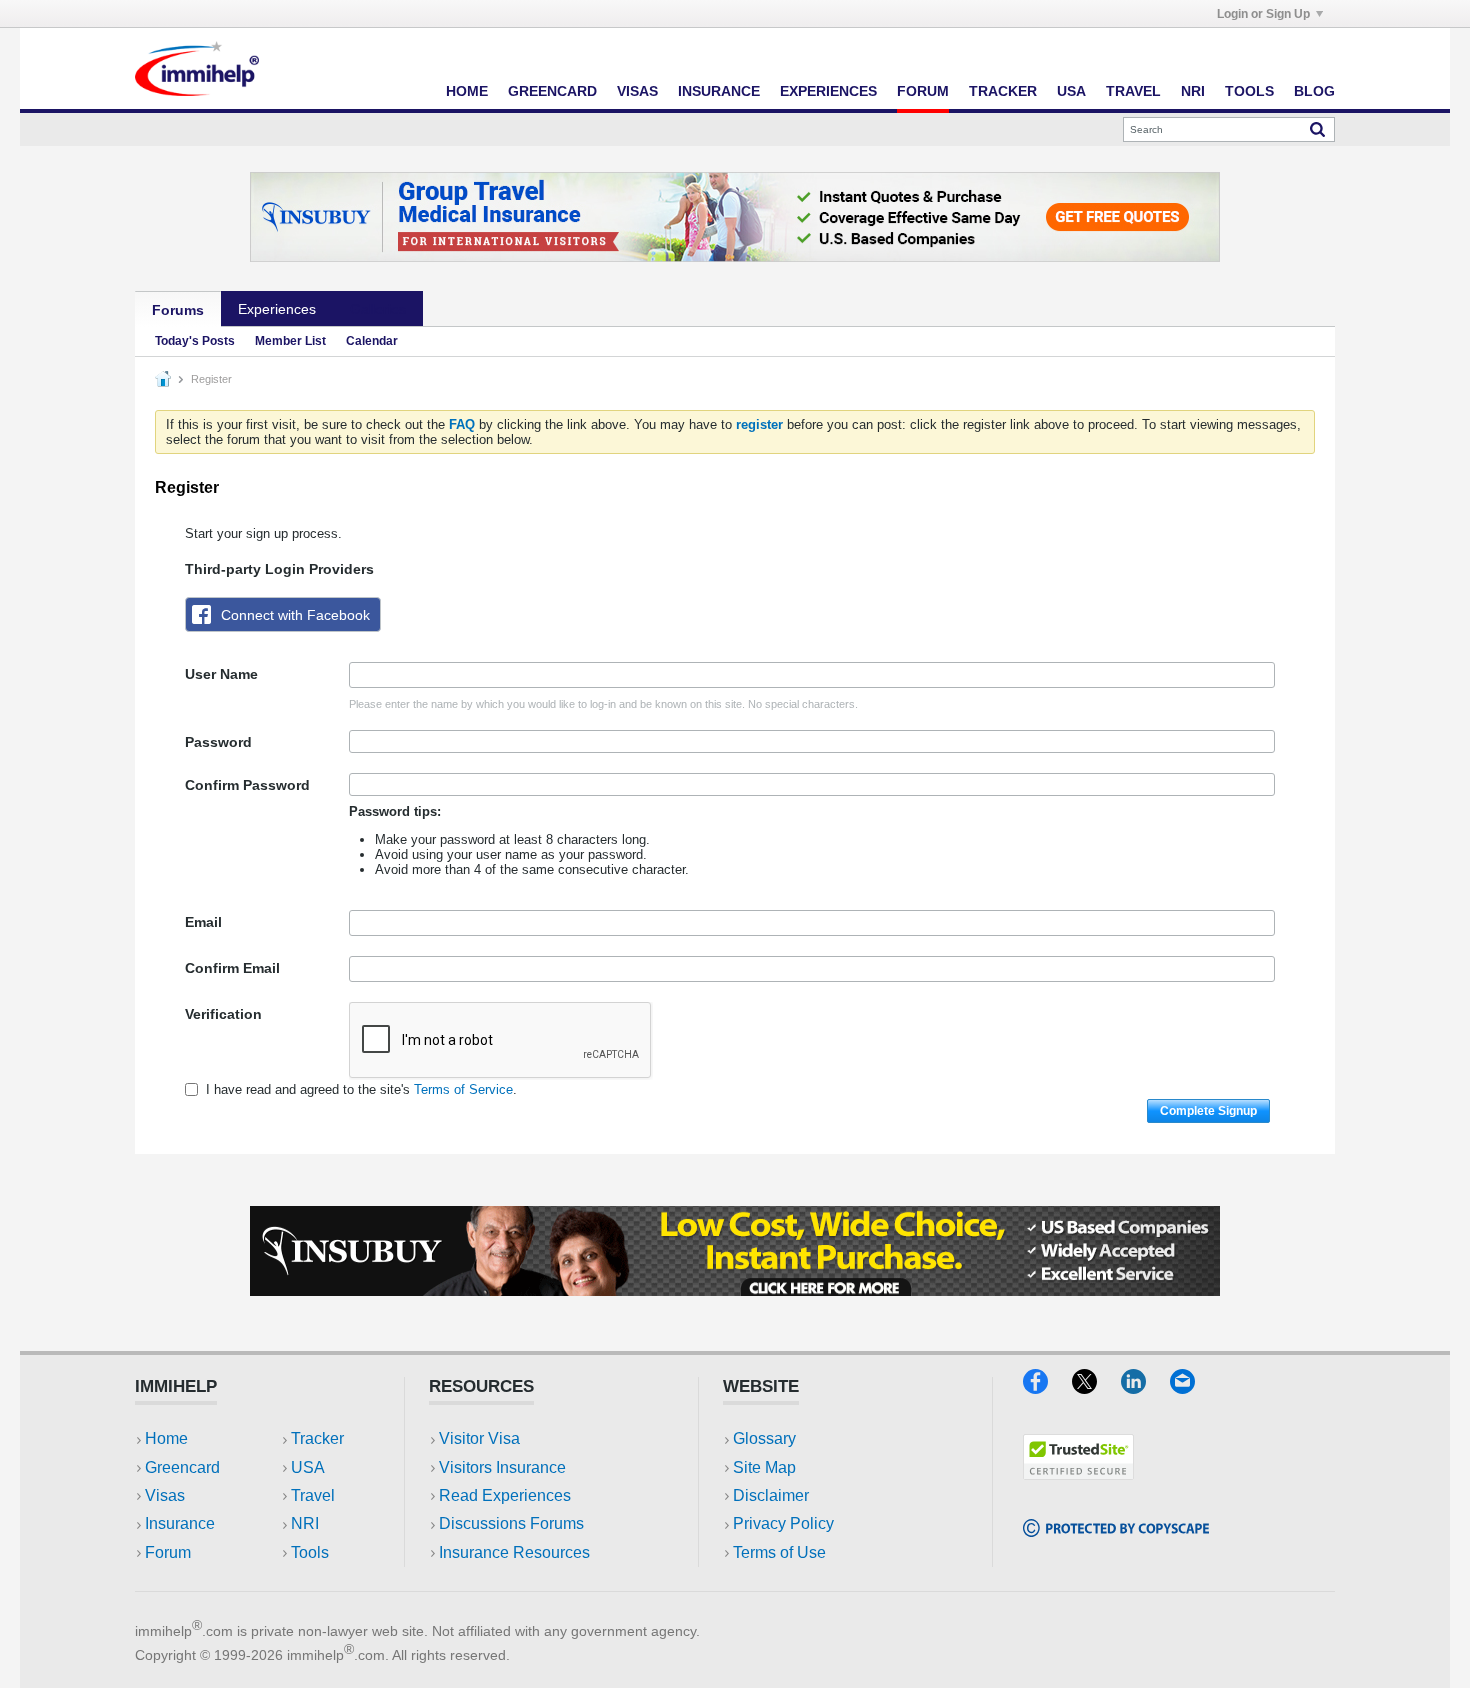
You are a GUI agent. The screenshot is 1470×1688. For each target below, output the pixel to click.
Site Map (764, 1467)
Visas (637, 91)
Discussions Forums (511, 1523)
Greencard (552, 91)
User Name (221, 674)
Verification (223, 1014)
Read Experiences (505, 1495)
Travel (1133, 91)
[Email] (1192, 1387)
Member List (290, 341)
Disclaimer (771, 1495)
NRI (1193, 91)
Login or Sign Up (1263, 14)
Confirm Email (232, 968)
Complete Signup (1208, 1111)
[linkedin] (1145, 1387)
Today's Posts (195, 341)
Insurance (719, 91)
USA (1071, 91)
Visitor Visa (479, 1438)
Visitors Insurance (502, 1467)
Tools (1249, 91)
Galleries (378, 309)
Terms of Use (779, 1552)
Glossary (764, 1438)
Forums (178, 310)
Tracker (1003, 91)
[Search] (1317, 129)
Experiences (828, 91)
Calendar (372, 341)
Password (218, 742)
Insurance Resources (514, 1552)
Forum (923, 91)
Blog (1314, 91)
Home (467, 91)
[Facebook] (1047, 1387)
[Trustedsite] (1078, 1473)
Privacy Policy (783, 1523)
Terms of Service (463, 1089)
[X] (1096, 1387)
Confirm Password (247, 785)
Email (203, 922)
